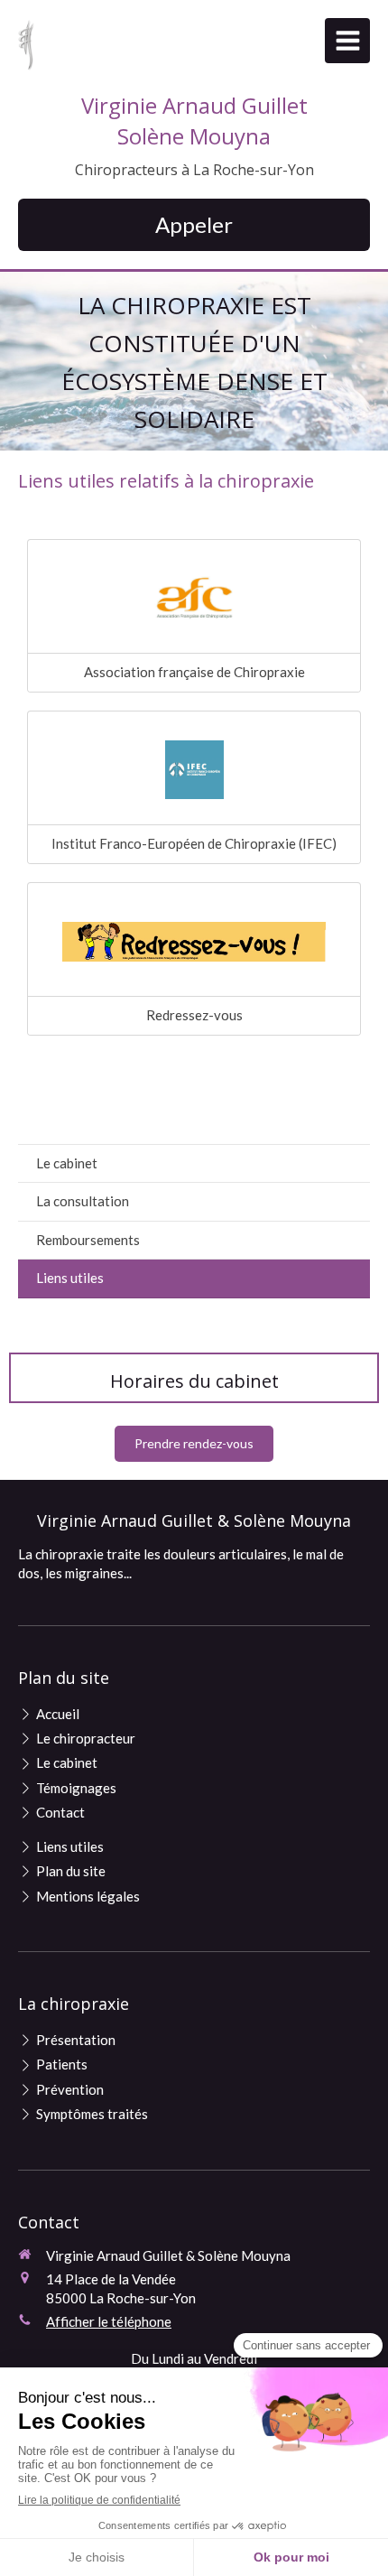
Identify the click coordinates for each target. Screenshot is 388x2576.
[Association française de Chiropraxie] (194, 599)
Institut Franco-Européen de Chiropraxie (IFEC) (194, 843)
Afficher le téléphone (109, 2321)
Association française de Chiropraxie (194, 672)
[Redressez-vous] (194, 942)
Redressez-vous (194, 1015)
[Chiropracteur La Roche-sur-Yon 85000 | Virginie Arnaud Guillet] (26, 45)
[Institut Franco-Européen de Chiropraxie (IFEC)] (194, 770)
